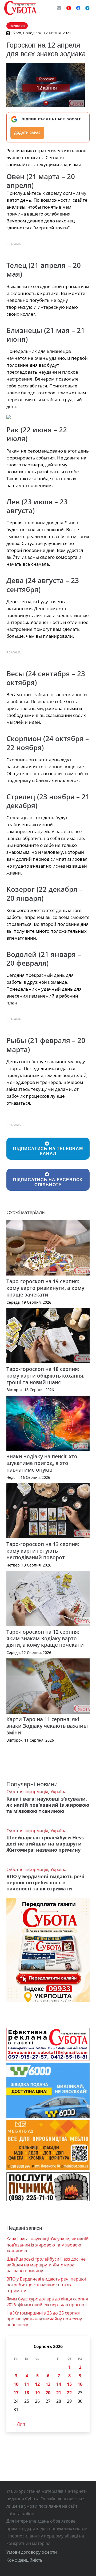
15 (69, 2384)
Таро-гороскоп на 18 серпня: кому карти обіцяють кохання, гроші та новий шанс (45, 1376)
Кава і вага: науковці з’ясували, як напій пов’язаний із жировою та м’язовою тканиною (48, 1805)
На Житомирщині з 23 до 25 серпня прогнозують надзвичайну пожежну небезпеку (44, 2319)
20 (48, 2393)
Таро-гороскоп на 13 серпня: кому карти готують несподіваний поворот (43, 1551)
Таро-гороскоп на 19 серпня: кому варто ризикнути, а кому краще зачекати (45, 1288)
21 (59, 2393)
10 (16, 2384)
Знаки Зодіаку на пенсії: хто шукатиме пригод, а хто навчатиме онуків (42, 1463)
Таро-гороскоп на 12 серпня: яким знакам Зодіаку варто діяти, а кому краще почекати (45, 1638)
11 (27, 2384)
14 (59, 2384)
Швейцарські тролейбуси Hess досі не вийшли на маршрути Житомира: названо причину (45, 1844)
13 (48, 2384)
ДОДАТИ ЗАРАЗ (27, 133)
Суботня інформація (27, 1792)
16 (80, 2384)
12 (37, 2384)
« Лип (19, 2424)
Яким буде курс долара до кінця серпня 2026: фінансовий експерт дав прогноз (47, 2302)
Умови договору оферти (32, 2552)
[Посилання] (20, 8)
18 (27, 2393)
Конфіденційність (24, 2560)
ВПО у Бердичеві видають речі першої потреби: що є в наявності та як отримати (45, 1882)
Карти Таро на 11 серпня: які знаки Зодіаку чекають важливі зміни (47, 1726)
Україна (58, 1792)
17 (16, 2393)
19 (37, 2393)
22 (69, 2393)
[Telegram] (87, 8)
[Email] (59, 8)
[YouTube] (69, 8)
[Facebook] (78, 8)
